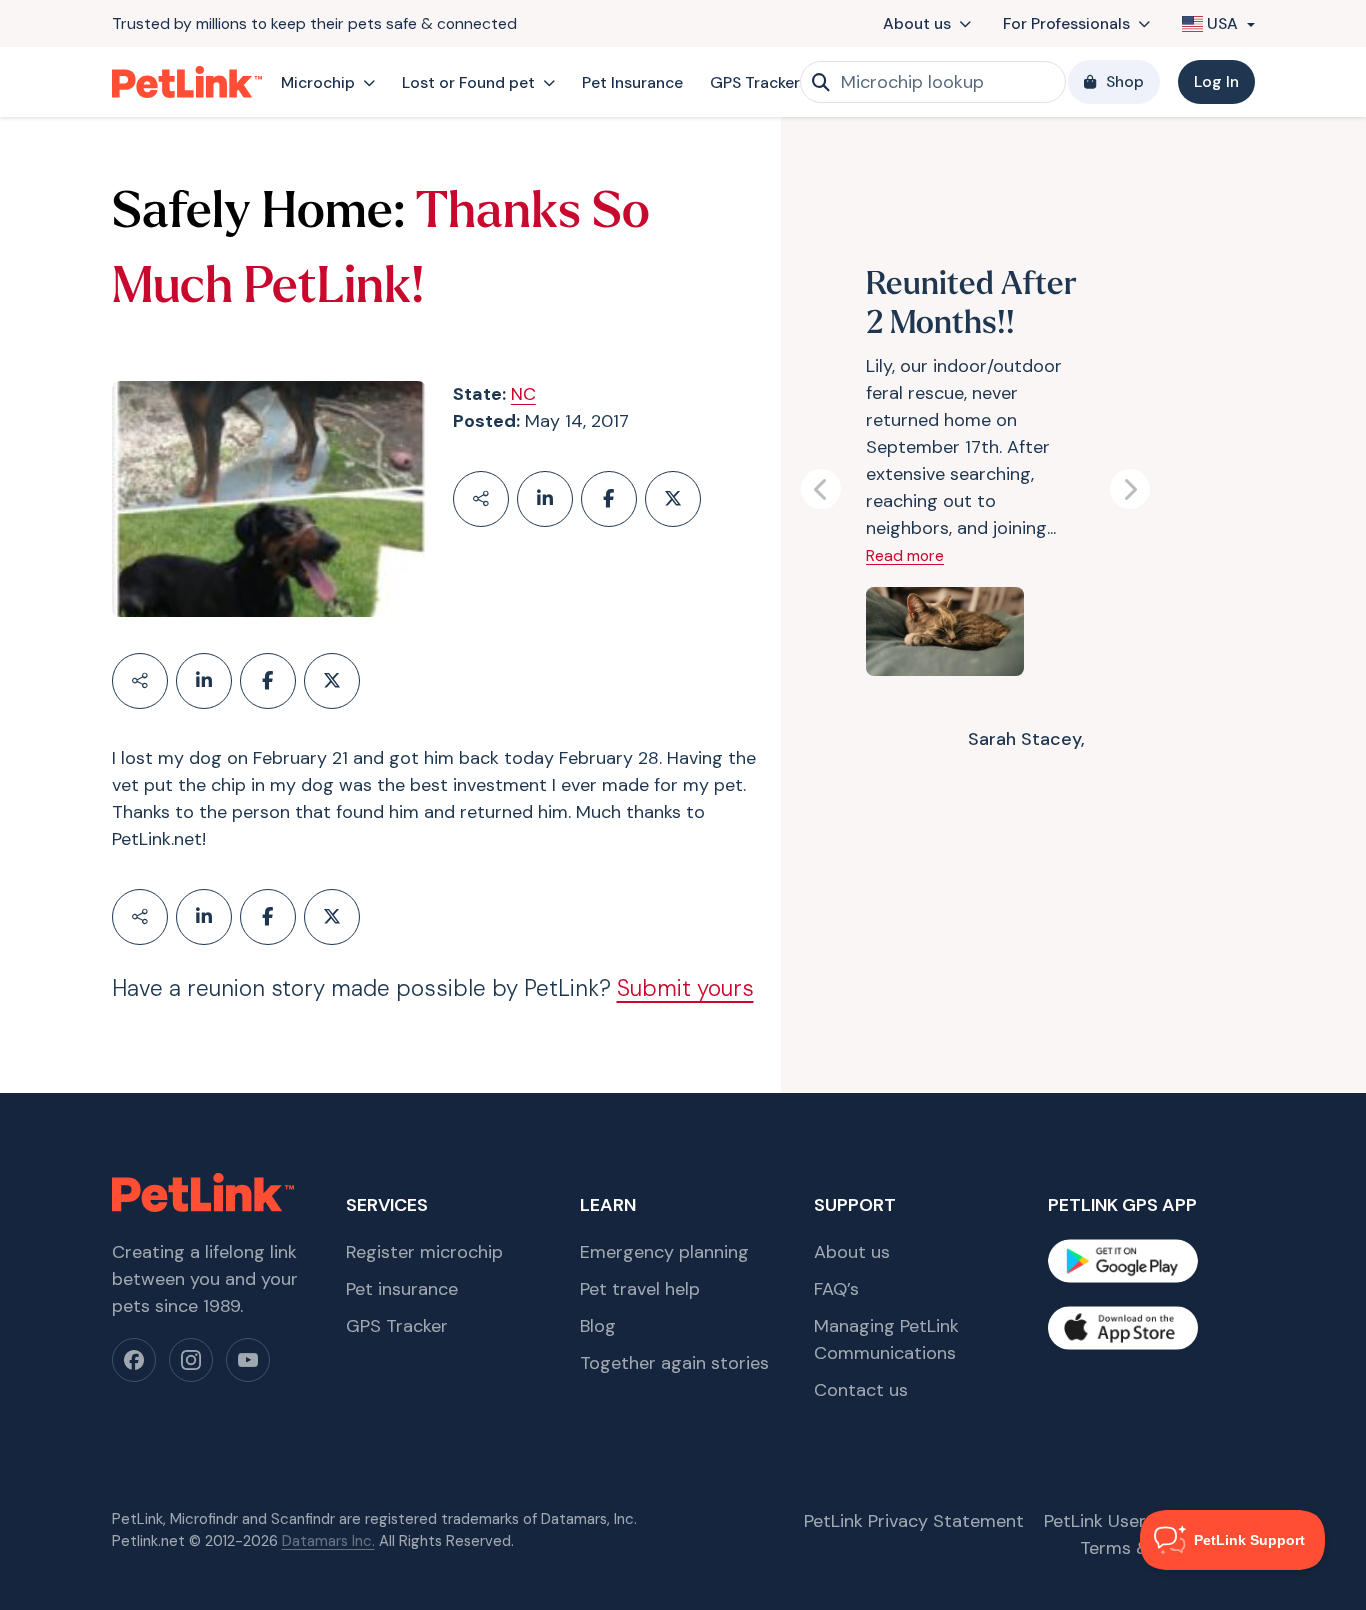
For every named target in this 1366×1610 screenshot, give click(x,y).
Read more (905, 555)
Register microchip (424, 1252)
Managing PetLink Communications (886, 1339)
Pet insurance (402, 1289)
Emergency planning (664, 1252)
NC (523, 394)
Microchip (318, 82)
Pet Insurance (632, 82)
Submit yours (685, 988)
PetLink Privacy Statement (914, 1521)
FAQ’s (836, 1289)
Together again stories (674, 1363)
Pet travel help (640, 1289)
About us (917, 23)
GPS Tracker (755, 82)
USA (1222, 23)
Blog (598, 1326)
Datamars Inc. (328, 1541)
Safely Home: (258, 214)
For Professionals (1066, 23)
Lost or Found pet (468, 82)
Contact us (861, 1390)
